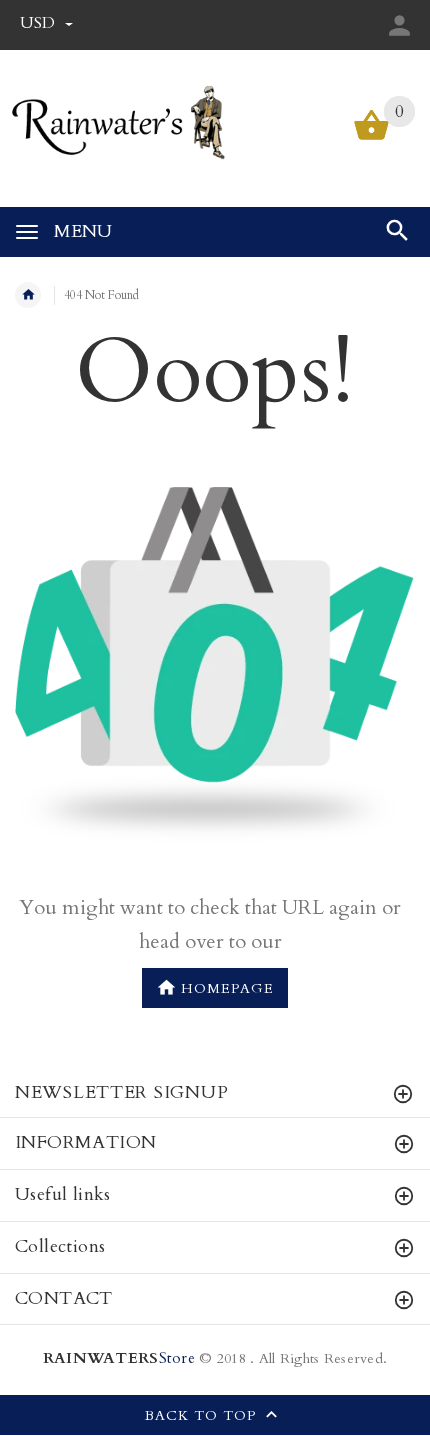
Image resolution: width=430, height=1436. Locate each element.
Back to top (203, 1416)
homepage (227, 989)
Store (119, 1358)
